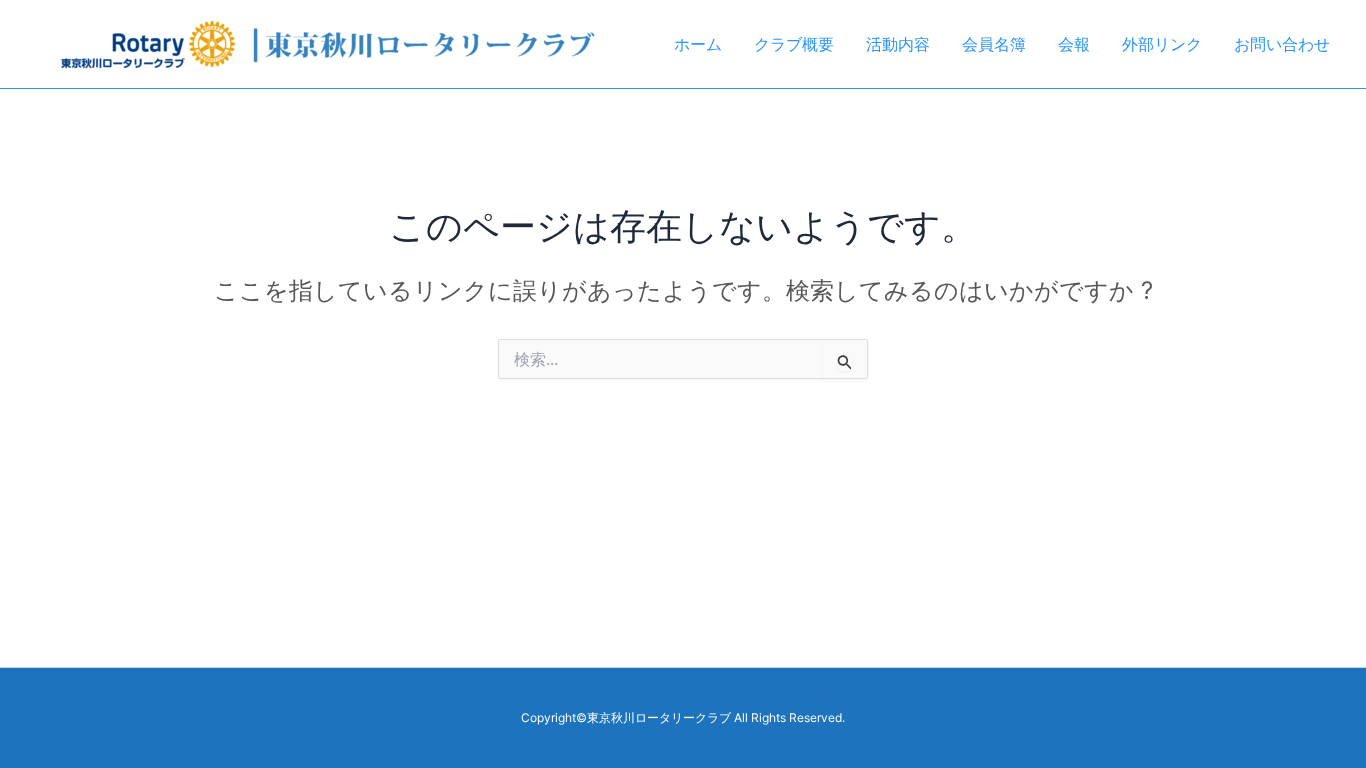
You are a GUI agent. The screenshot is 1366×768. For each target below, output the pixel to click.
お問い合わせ (1282, 44)
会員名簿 (994, 44)
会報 (1074, 44)
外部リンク (1162, 44)
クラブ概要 (794, 44)
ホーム (698, 44)
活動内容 (898, 44)
